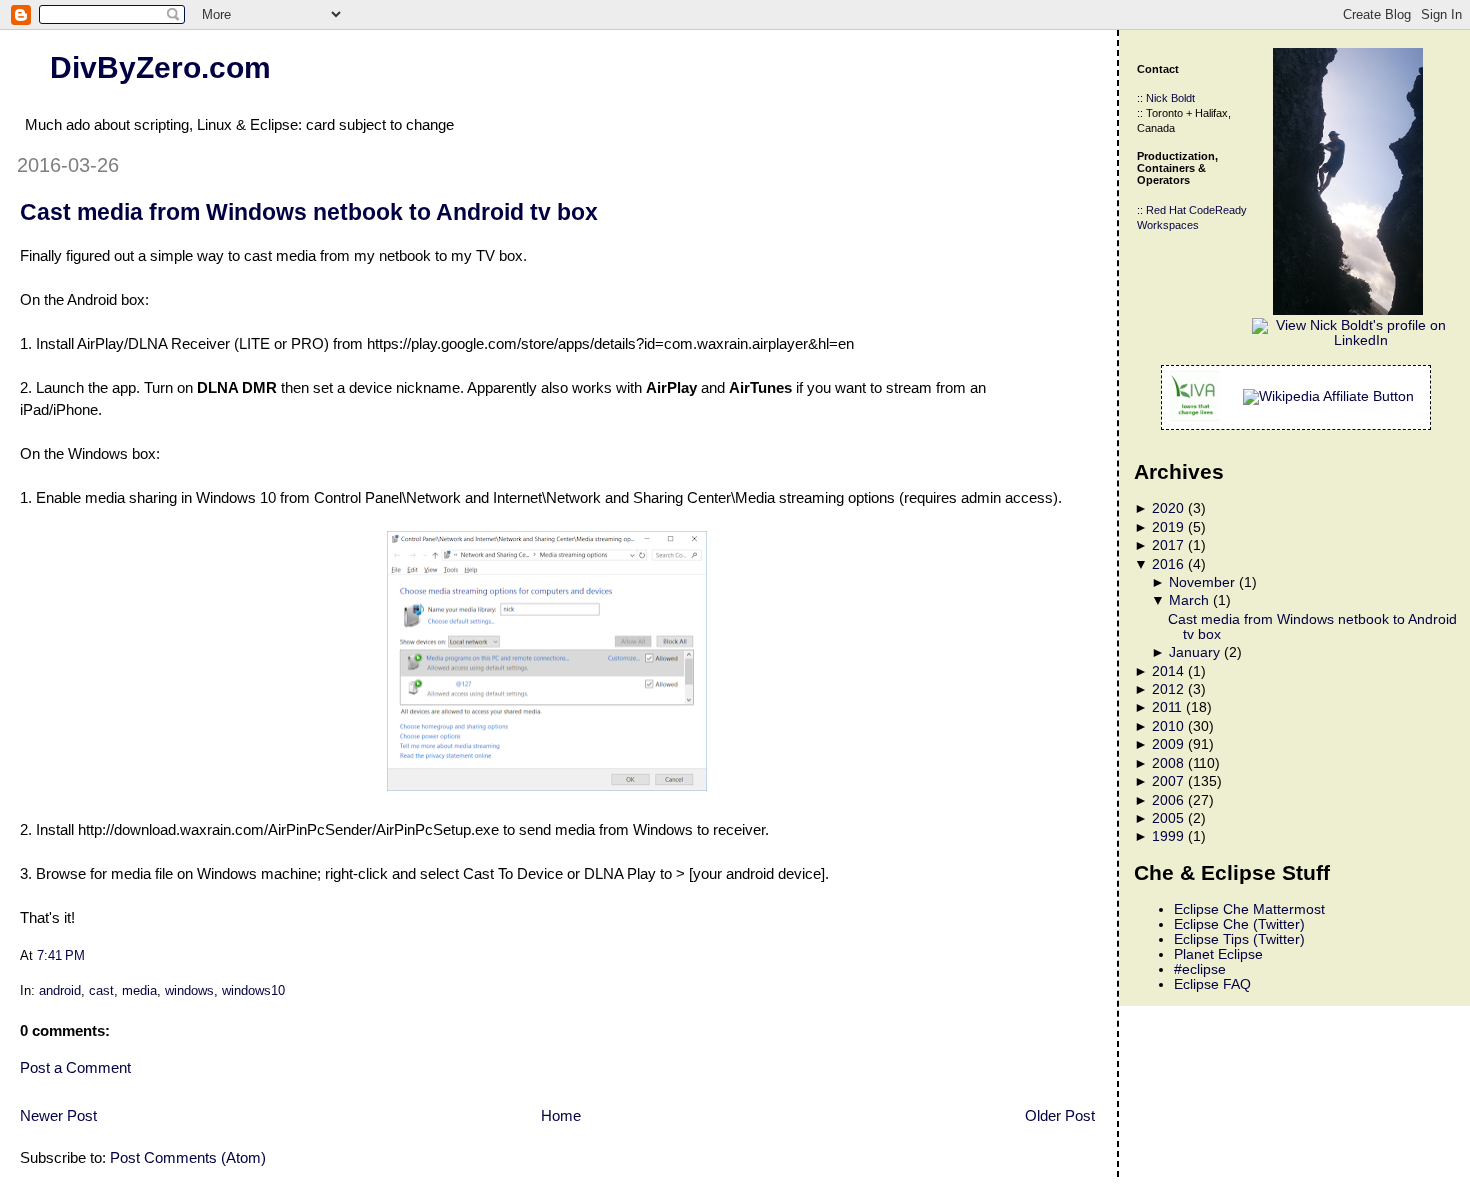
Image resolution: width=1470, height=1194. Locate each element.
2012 (1168, 689)
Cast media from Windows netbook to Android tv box (309, 212)
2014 (1168, 671)
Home (561, 1115)
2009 (1168, 744)
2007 (1168, 781)
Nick (1157, 98)
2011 (1167, 707)
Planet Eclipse (1218, 954)
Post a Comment (75, 1067)
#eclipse (1200, 969)
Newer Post (58, 1115)
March (1189, 600)
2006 (1168, 800)
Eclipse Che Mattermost (1249, 909)
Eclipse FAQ (1212, 984)
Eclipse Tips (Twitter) (1239, 939)
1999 (1168, 836)
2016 (1168, 564)
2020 (1168, 508)
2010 (1168, 726)
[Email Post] (91, 955)
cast (101, 990)
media (139, 990)
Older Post (1060, 1115)
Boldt (1183, 98)
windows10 (253, 990)
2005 (1168, 818)
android (60, 990)
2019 (1168, 527)
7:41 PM (61, 955)
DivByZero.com (160, 67)
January (1194, 652)
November (1202, 582)
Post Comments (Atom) (188, 1157)
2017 (1168, 545)
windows (189, 990)
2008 (1168, 763)
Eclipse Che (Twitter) (1239, 924)
